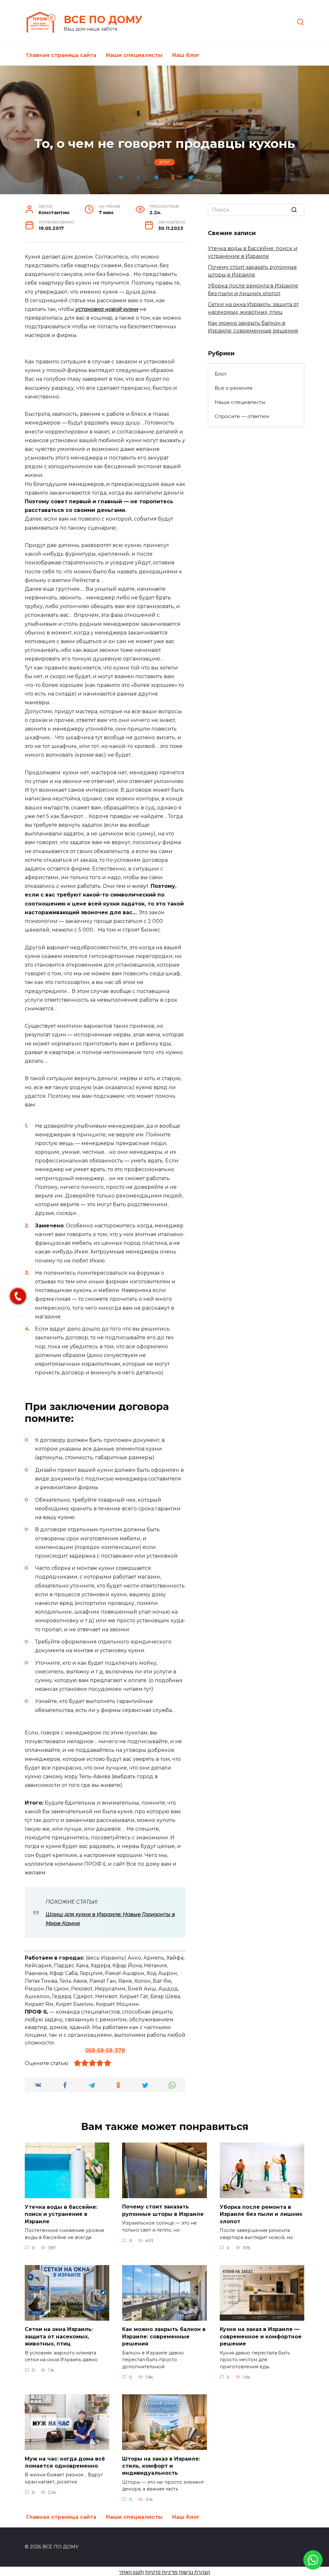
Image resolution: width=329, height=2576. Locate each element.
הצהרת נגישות (195, 2572)
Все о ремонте (234, 388)
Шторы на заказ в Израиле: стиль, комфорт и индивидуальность (161, 2466)
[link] (313, 2566)
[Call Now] (18, 1296)
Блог (165, 162)
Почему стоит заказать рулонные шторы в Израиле (163, 2210)
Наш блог (186, 55)
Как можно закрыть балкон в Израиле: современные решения (164, 2336)
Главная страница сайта (61, 55)
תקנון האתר (131, 2572)
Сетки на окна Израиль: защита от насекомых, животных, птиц (59, 2336)
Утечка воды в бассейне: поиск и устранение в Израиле (61, 2214)
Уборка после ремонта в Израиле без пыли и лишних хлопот (261, 2214)
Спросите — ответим (242, 416)
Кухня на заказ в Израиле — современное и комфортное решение (261, 2336)
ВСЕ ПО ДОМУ (103, 19)
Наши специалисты (134, 55)
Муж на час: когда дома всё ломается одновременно (65, 2462)
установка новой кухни (107, 309)
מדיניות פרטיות (161, 2572)
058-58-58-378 (105, 2050)
